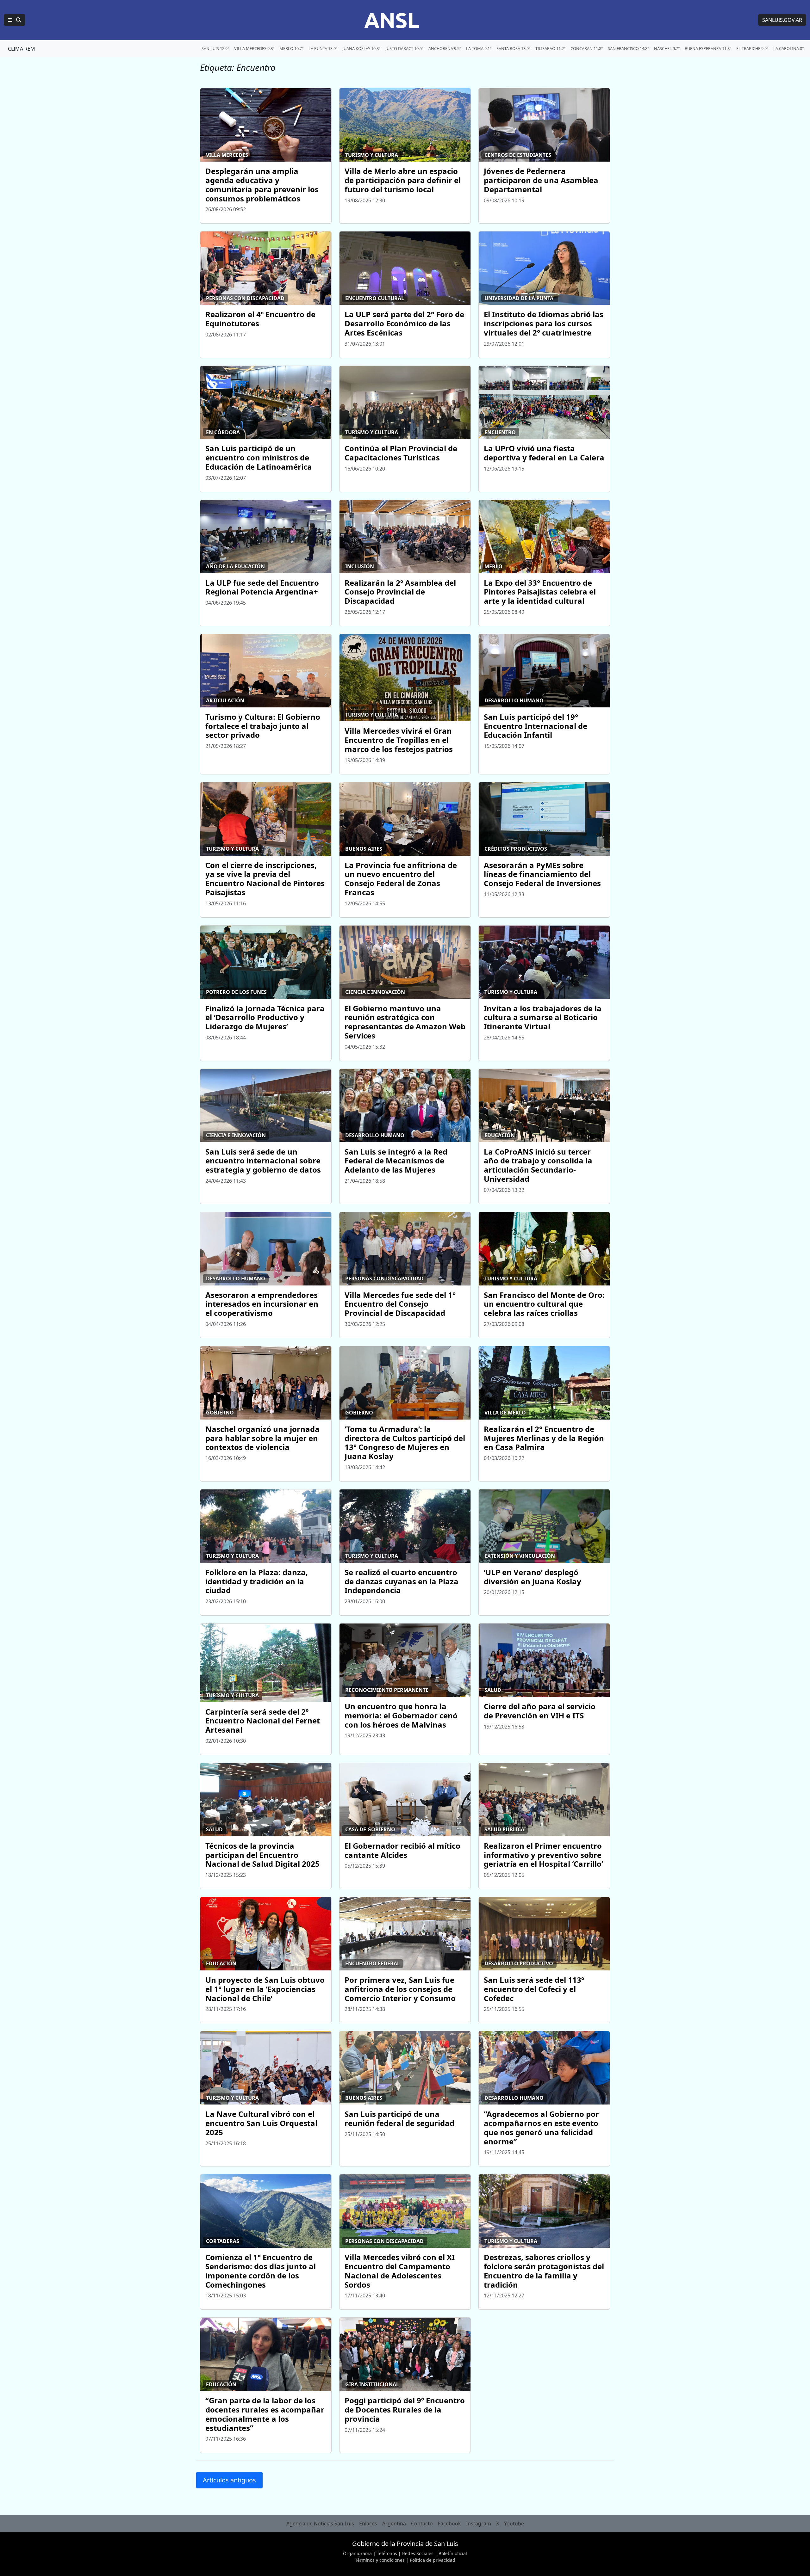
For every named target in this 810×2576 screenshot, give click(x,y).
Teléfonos (387, 2553)
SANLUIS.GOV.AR (782, 20)
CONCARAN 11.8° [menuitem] (587, 48)
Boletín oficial (453, 2553)
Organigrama (357, 2553)
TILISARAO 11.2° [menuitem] (550, 48)
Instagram (479, 2524)
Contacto (422, 2524)
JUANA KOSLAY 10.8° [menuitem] (361, 48)
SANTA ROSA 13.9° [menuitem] (513, 48)
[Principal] (15, 20)
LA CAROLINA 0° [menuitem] (788, 48)
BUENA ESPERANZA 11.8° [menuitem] (708, 48)
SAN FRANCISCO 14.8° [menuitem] (628, 48)
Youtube (514, 2524)
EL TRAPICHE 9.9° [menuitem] (752, 48)
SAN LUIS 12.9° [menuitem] (215, 48)
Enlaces (368, 2524)
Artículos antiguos (229, 2480)
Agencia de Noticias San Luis (320, 2524)
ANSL (392, 20)
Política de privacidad (433, 2560)
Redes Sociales (418, 2553)
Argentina (394, 2524)
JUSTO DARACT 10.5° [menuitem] (404, 48)
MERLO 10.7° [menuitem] (291, 48)
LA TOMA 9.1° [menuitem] (479, 48)
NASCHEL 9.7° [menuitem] (667, 48)
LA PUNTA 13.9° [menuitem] (323, 48)
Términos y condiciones (380, 2560)
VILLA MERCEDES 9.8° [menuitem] (254, 48)
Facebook (449, 2524)
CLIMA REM (22, 49)
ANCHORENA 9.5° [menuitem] (445, 48)
